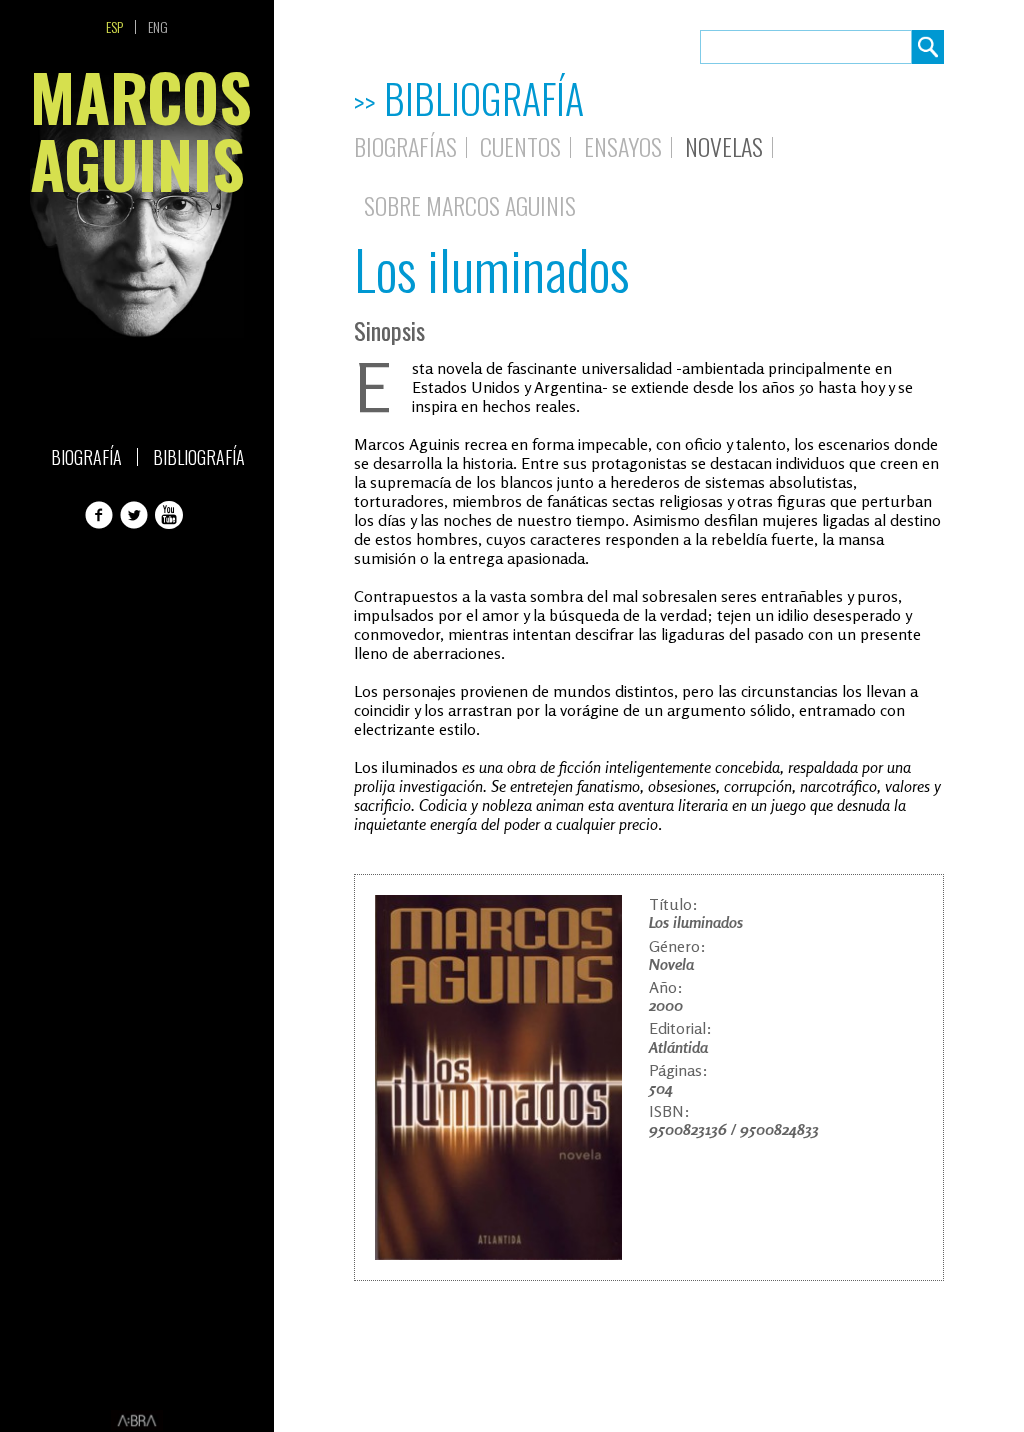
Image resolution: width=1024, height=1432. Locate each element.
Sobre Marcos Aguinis (470, 205)
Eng (158, 27)
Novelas (724, 146)
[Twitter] (136, 515)
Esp (114, 27)
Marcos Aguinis (137, 136)
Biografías (405, 146)
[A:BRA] (137, 1421)
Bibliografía (199, 457)
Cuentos (520, 146)
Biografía (86, 457)
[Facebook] (101, 515)
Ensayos (623, 146)
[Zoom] (498, 1077)
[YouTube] (171, 515)
